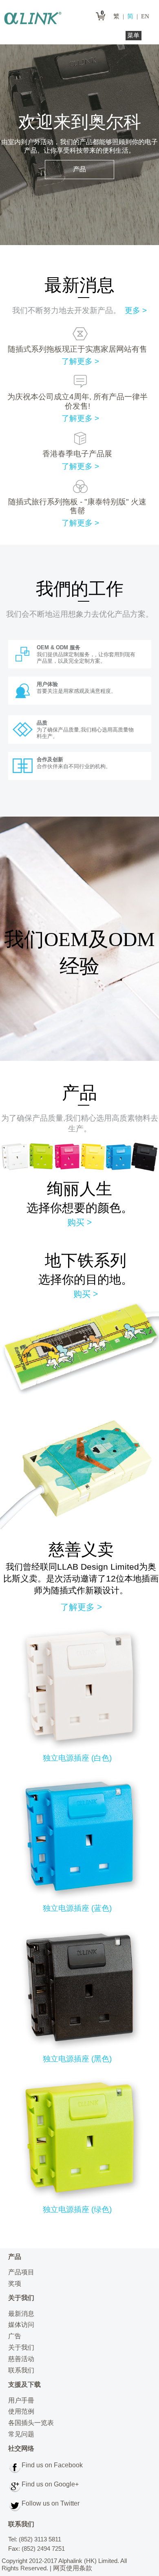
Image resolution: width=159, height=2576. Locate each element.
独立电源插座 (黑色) (77, 2059)
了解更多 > (80, 361)
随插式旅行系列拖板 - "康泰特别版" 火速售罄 (77, 506)
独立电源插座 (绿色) (77, 2209)
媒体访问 (21, 2325)
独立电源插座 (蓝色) (77, 1908)
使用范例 (21, 2411)
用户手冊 (21, 2400)
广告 (15, 2336)
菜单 (133, 35)
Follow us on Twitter (51, 2503)
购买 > (79, 1222)
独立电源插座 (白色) (77, 1758)
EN (145, 16)
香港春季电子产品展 (77, 454)
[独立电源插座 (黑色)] (80, 2048)
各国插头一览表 (31, 2423)
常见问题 (21, 2434)
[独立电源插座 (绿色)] (80, 2199)
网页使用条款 (73, 2568)
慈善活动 (21, 2359)
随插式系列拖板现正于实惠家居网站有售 (77, 349)
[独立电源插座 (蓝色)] (80, 1897)
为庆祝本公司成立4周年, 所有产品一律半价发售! (77, 401)
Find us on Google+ (50, 2484)
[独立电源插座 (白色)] (80, 1747)
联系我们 (21, 2370)
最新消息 (21, 2314)
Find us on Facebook (52, 2465)
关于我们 (21, 2347)
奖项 (15, 2284)
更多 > (136, 310)
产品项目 (21, 2272)
